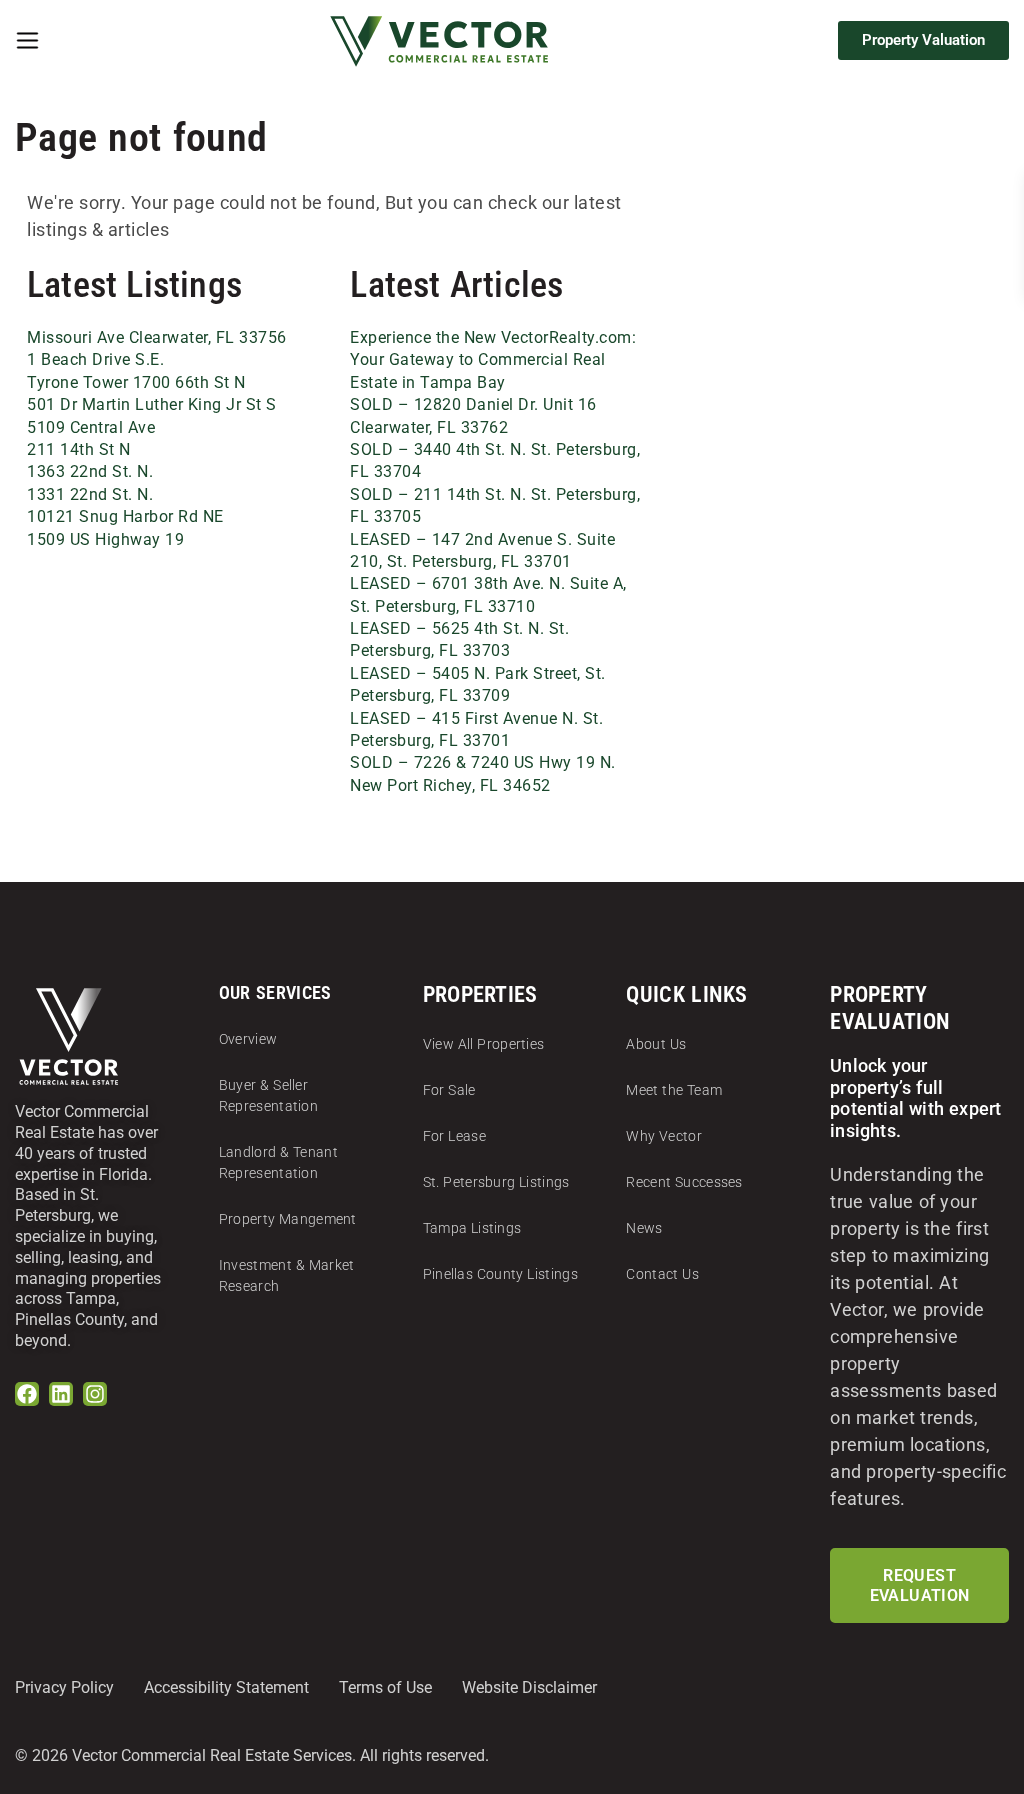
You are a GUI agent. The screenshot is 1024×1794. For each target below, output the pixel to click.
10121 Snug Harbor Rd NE (125, 516)
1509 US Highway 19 (105, 539)
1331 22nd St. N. (90, 494)
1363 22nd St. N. (90, 471)
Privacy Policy (64, 1687)
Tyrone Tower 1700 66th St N (136, 382)
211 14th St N (79, 449)
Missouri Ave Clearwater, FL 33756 (157, 337)
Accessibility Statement (226, 1687)
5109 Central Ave (91, 427)
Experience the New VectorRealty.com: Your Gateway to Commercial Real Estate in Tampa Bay (493, 360)
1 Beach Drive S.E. (95, 359)
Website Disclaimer (529, 1687)
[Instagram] (95, 1394)
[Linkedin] (61, 1394)
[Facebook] (27, 1394)
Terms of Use (385, 1687)
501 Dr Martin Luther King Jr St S (152, 404)
